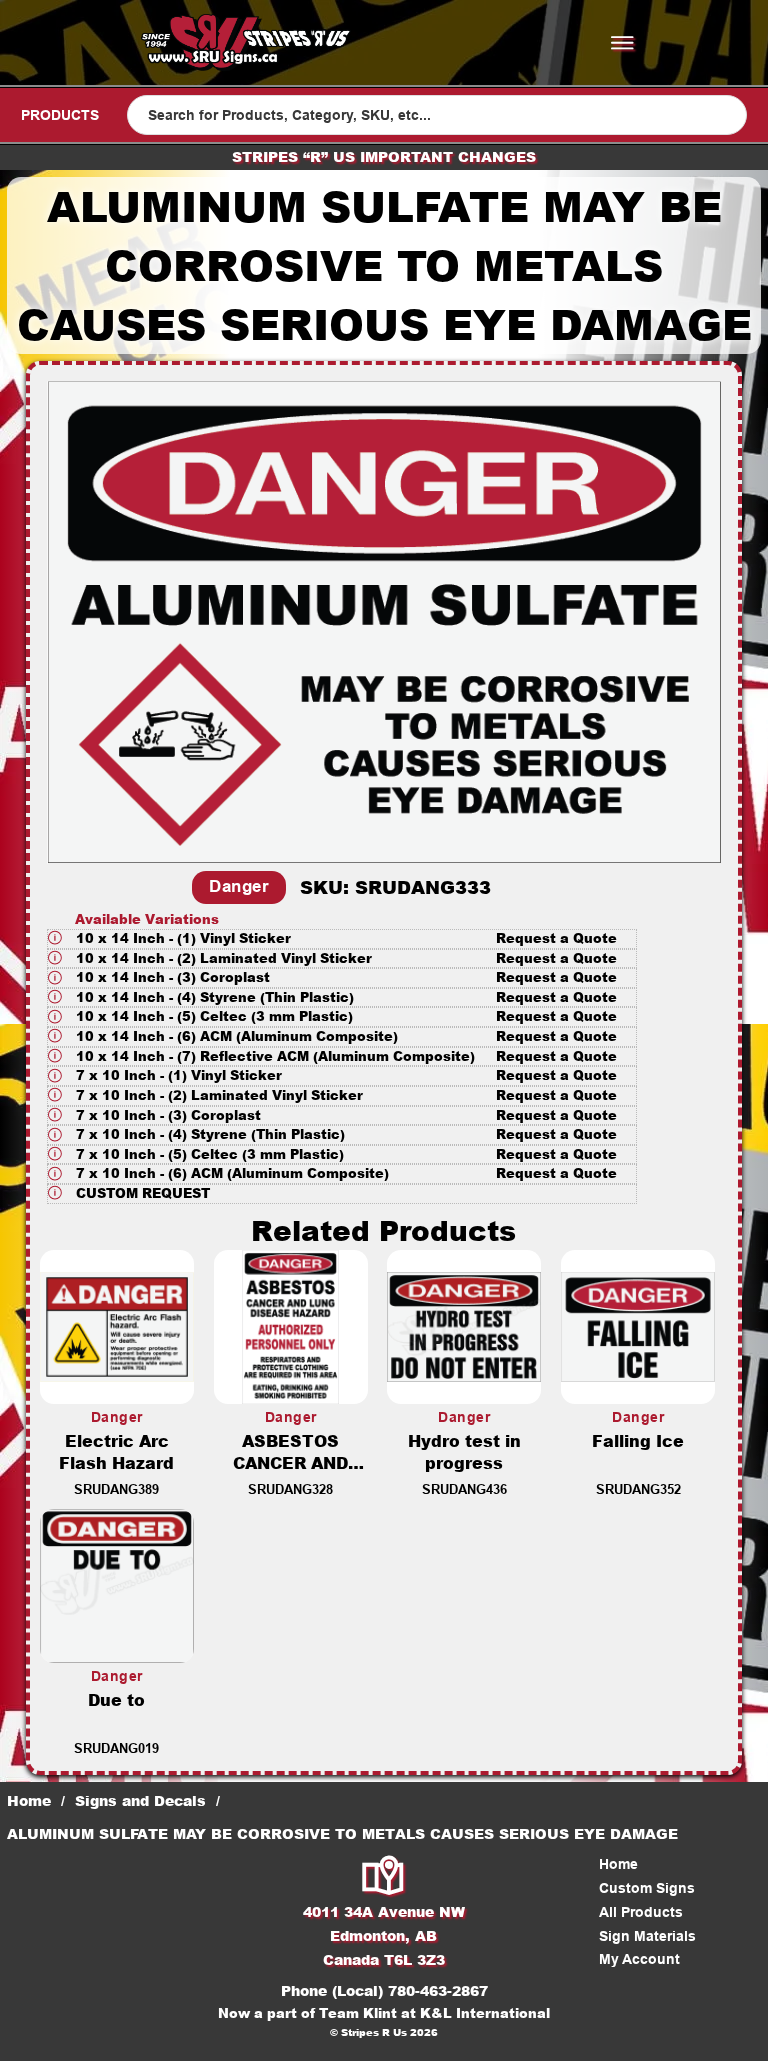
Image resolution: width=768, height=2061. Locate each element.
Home (29, 1800)
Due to (116, 1699)
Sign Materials (647, 1936)
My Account (639, 1959)
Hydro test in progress (464, 1452)
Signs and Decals (140, 1800)
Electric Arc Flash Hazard (116, 1452)
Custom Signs (647, 1888)
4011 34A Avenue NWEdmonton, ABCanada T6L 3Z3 (384, 1935)
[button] (342, 939)
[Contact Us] (384, 1877)
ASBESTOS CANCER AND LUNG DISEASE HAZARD (290, 1474)
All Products (641, 1912)
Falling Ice (638, 1440)
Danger (239, 886)
